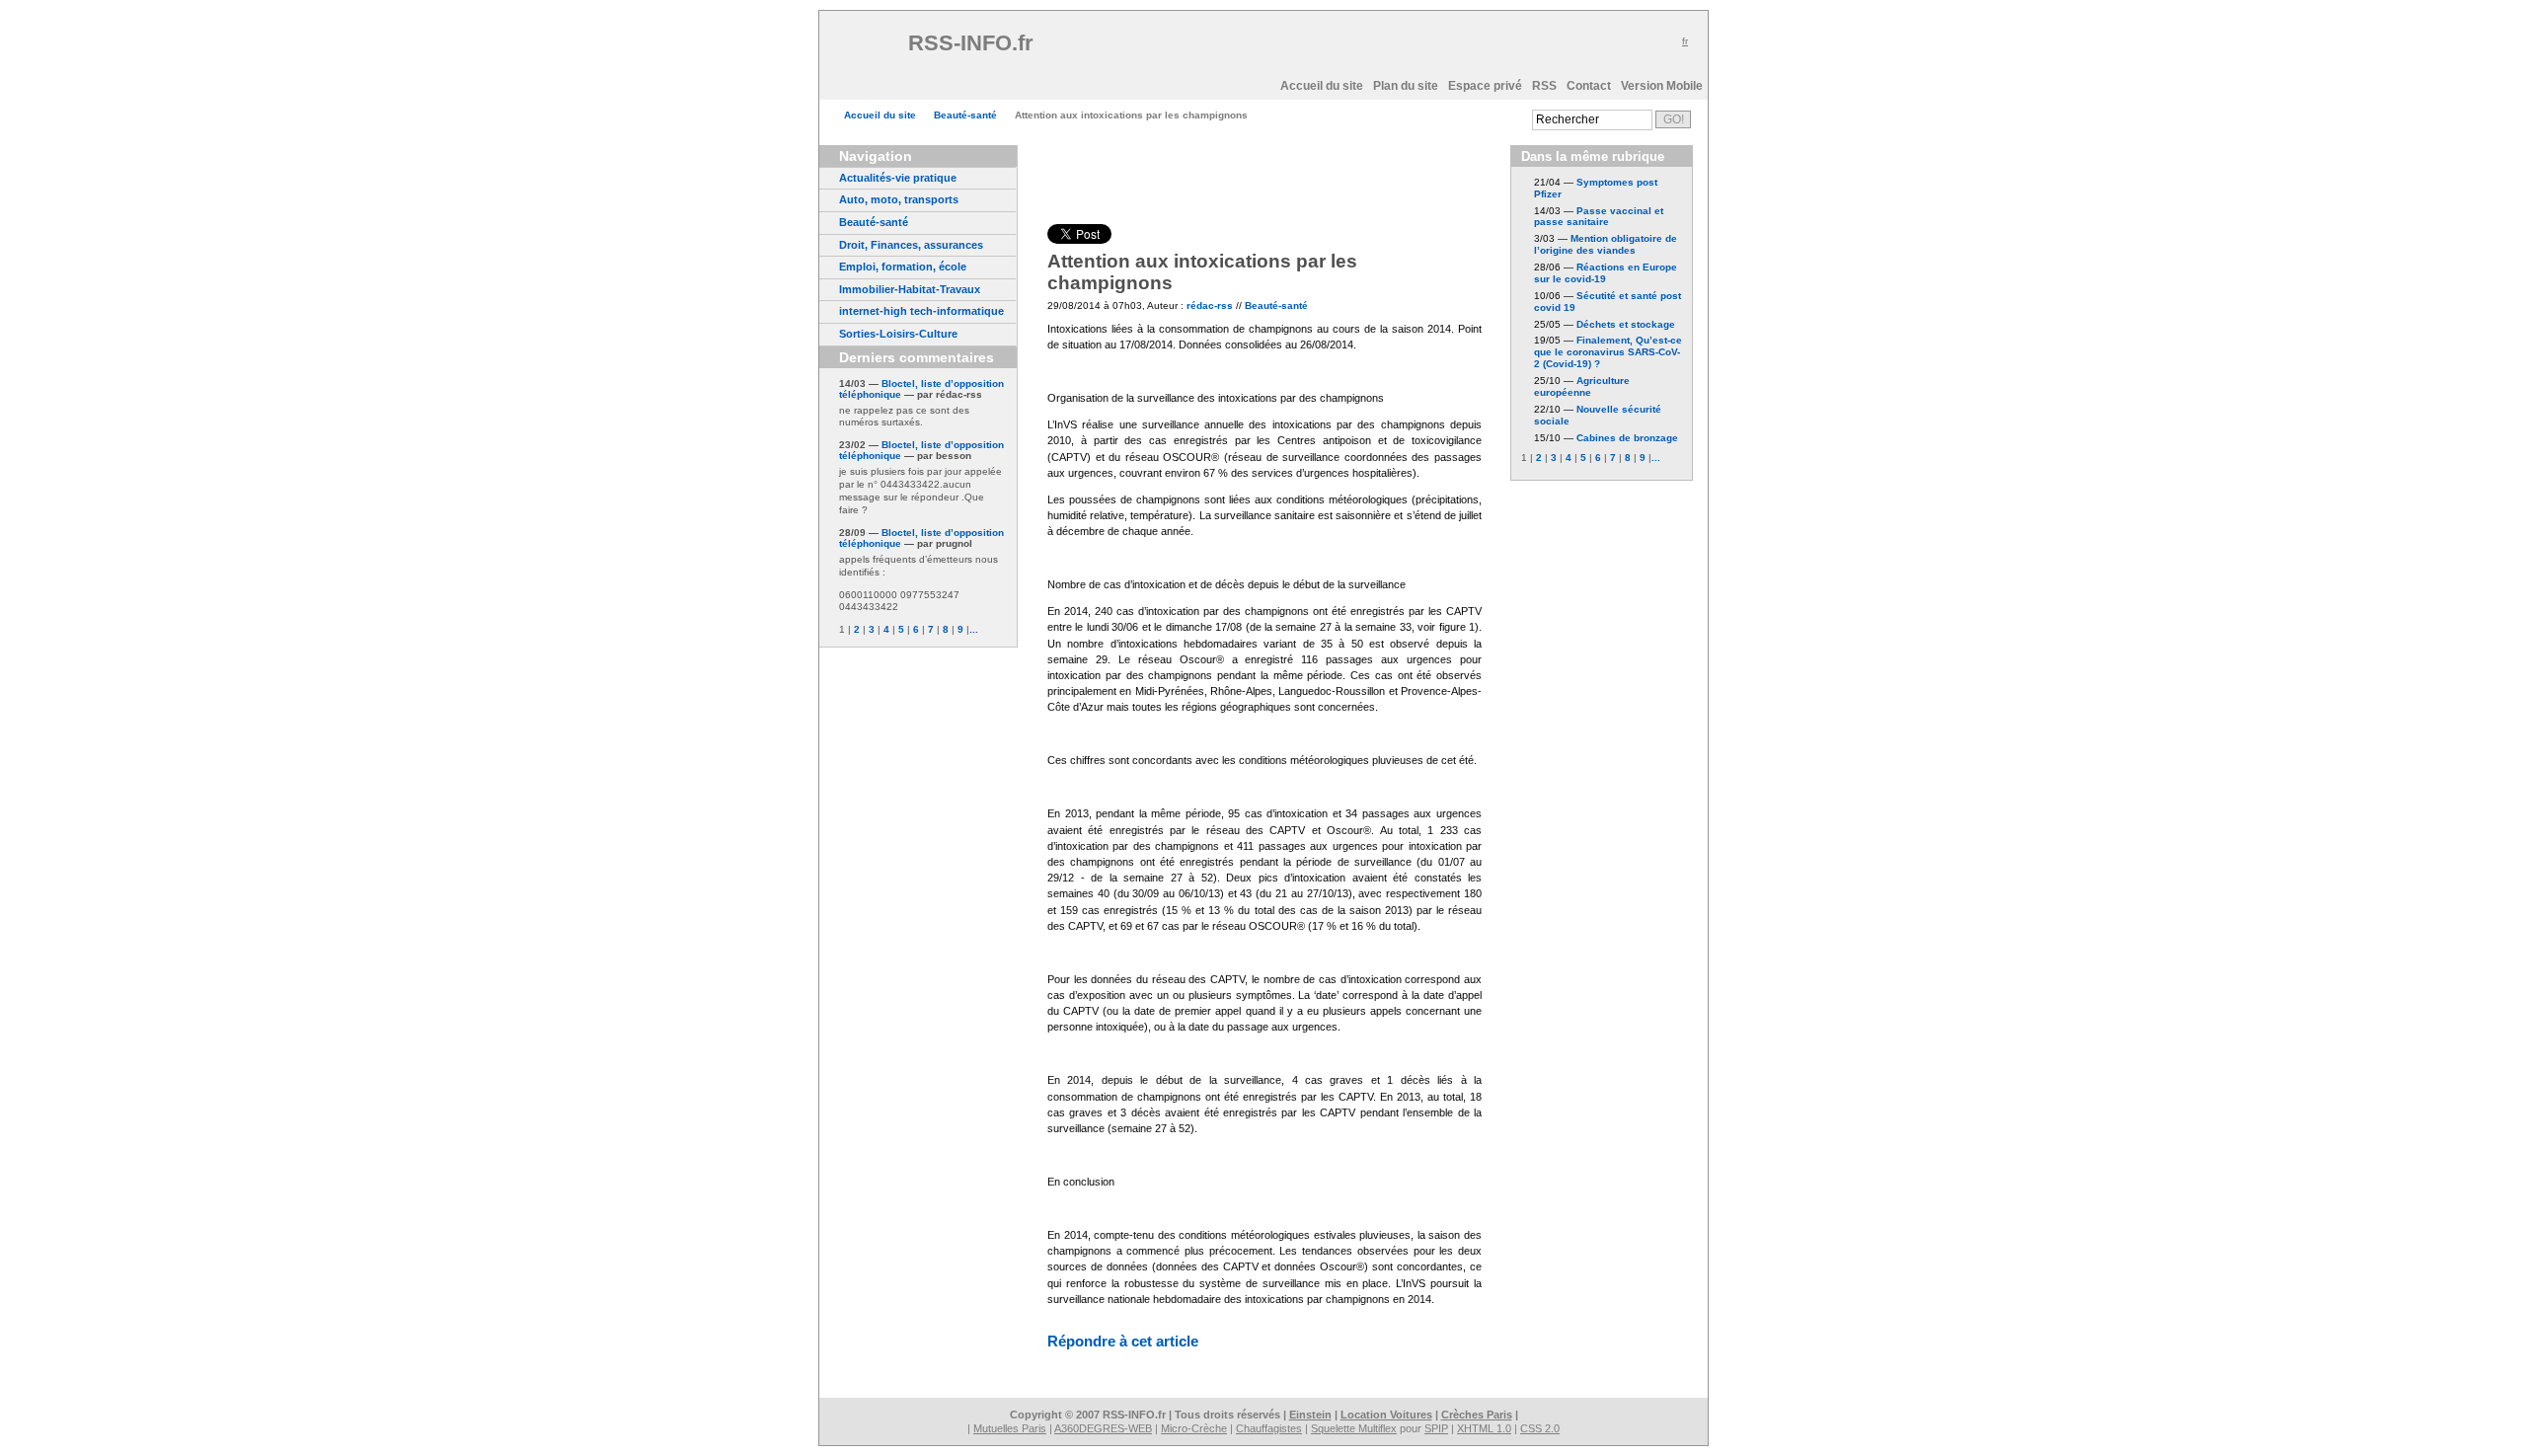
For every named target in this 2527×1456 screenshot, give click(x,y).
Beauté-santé (965, 115)
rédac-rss (1210, 306)
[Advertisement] (1272, 50)
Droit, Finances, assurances (911, 245)
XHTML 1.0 (1484, 1428)
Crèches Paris (1477, 1415)
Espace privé (1485, 86)
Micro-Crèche (1194, 1428)
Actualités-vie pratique (898, 178)
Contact (1589, 86)
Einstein (1310, 1415)
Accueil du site (1322, 86)
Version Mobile (1662, 86)
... (974, 629)
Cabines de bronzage (1627, 438)
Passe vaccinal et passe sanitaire (1599, 217)
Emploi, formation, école (903, 267)
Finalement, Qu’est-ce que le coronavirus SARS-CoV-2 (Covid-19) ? (1608, 352)
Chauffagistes (1269, 1428)
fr (1685, 41)
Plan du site (1406, 86)
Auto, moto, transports (899, 199)
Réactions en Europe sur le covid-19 (1606, 273)
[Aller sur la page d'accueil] (869, 50)
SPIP (1436, 1428)
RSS (1544, 86)
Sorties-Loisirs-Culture (898, 334)
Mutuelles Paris (1010, 1428)
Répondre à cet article (1123, 1341)
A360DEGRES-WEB (1103, 1428)
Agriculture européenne (1582, 386)
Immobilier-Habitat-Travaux (910, 289)
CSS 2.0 (1540, 1428)
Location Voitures (1386, 1415)
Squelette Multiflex (1354, 1428)
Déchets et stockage (1626, 324)
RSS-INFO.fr (974, 43)
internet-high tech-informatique (921, 311)
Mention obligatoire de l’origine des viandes (1606, 244)
